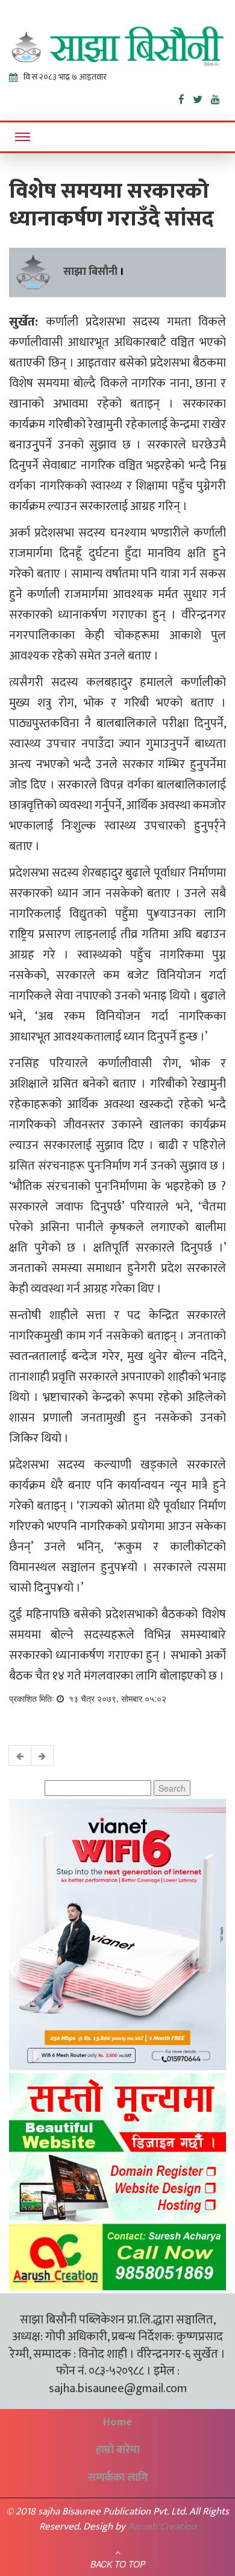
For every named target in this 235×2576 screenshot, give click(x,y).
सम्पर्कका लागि (118, 2478)
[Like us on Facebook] (186, 97)
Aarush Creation (162, 2527)
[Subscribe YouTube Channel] (218, 97)
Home (117, 2422)
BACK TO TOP (118, 2564)
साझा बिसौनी (90, 272)
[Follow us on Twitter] (202, 97)
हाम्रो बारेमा (118, 2450)
